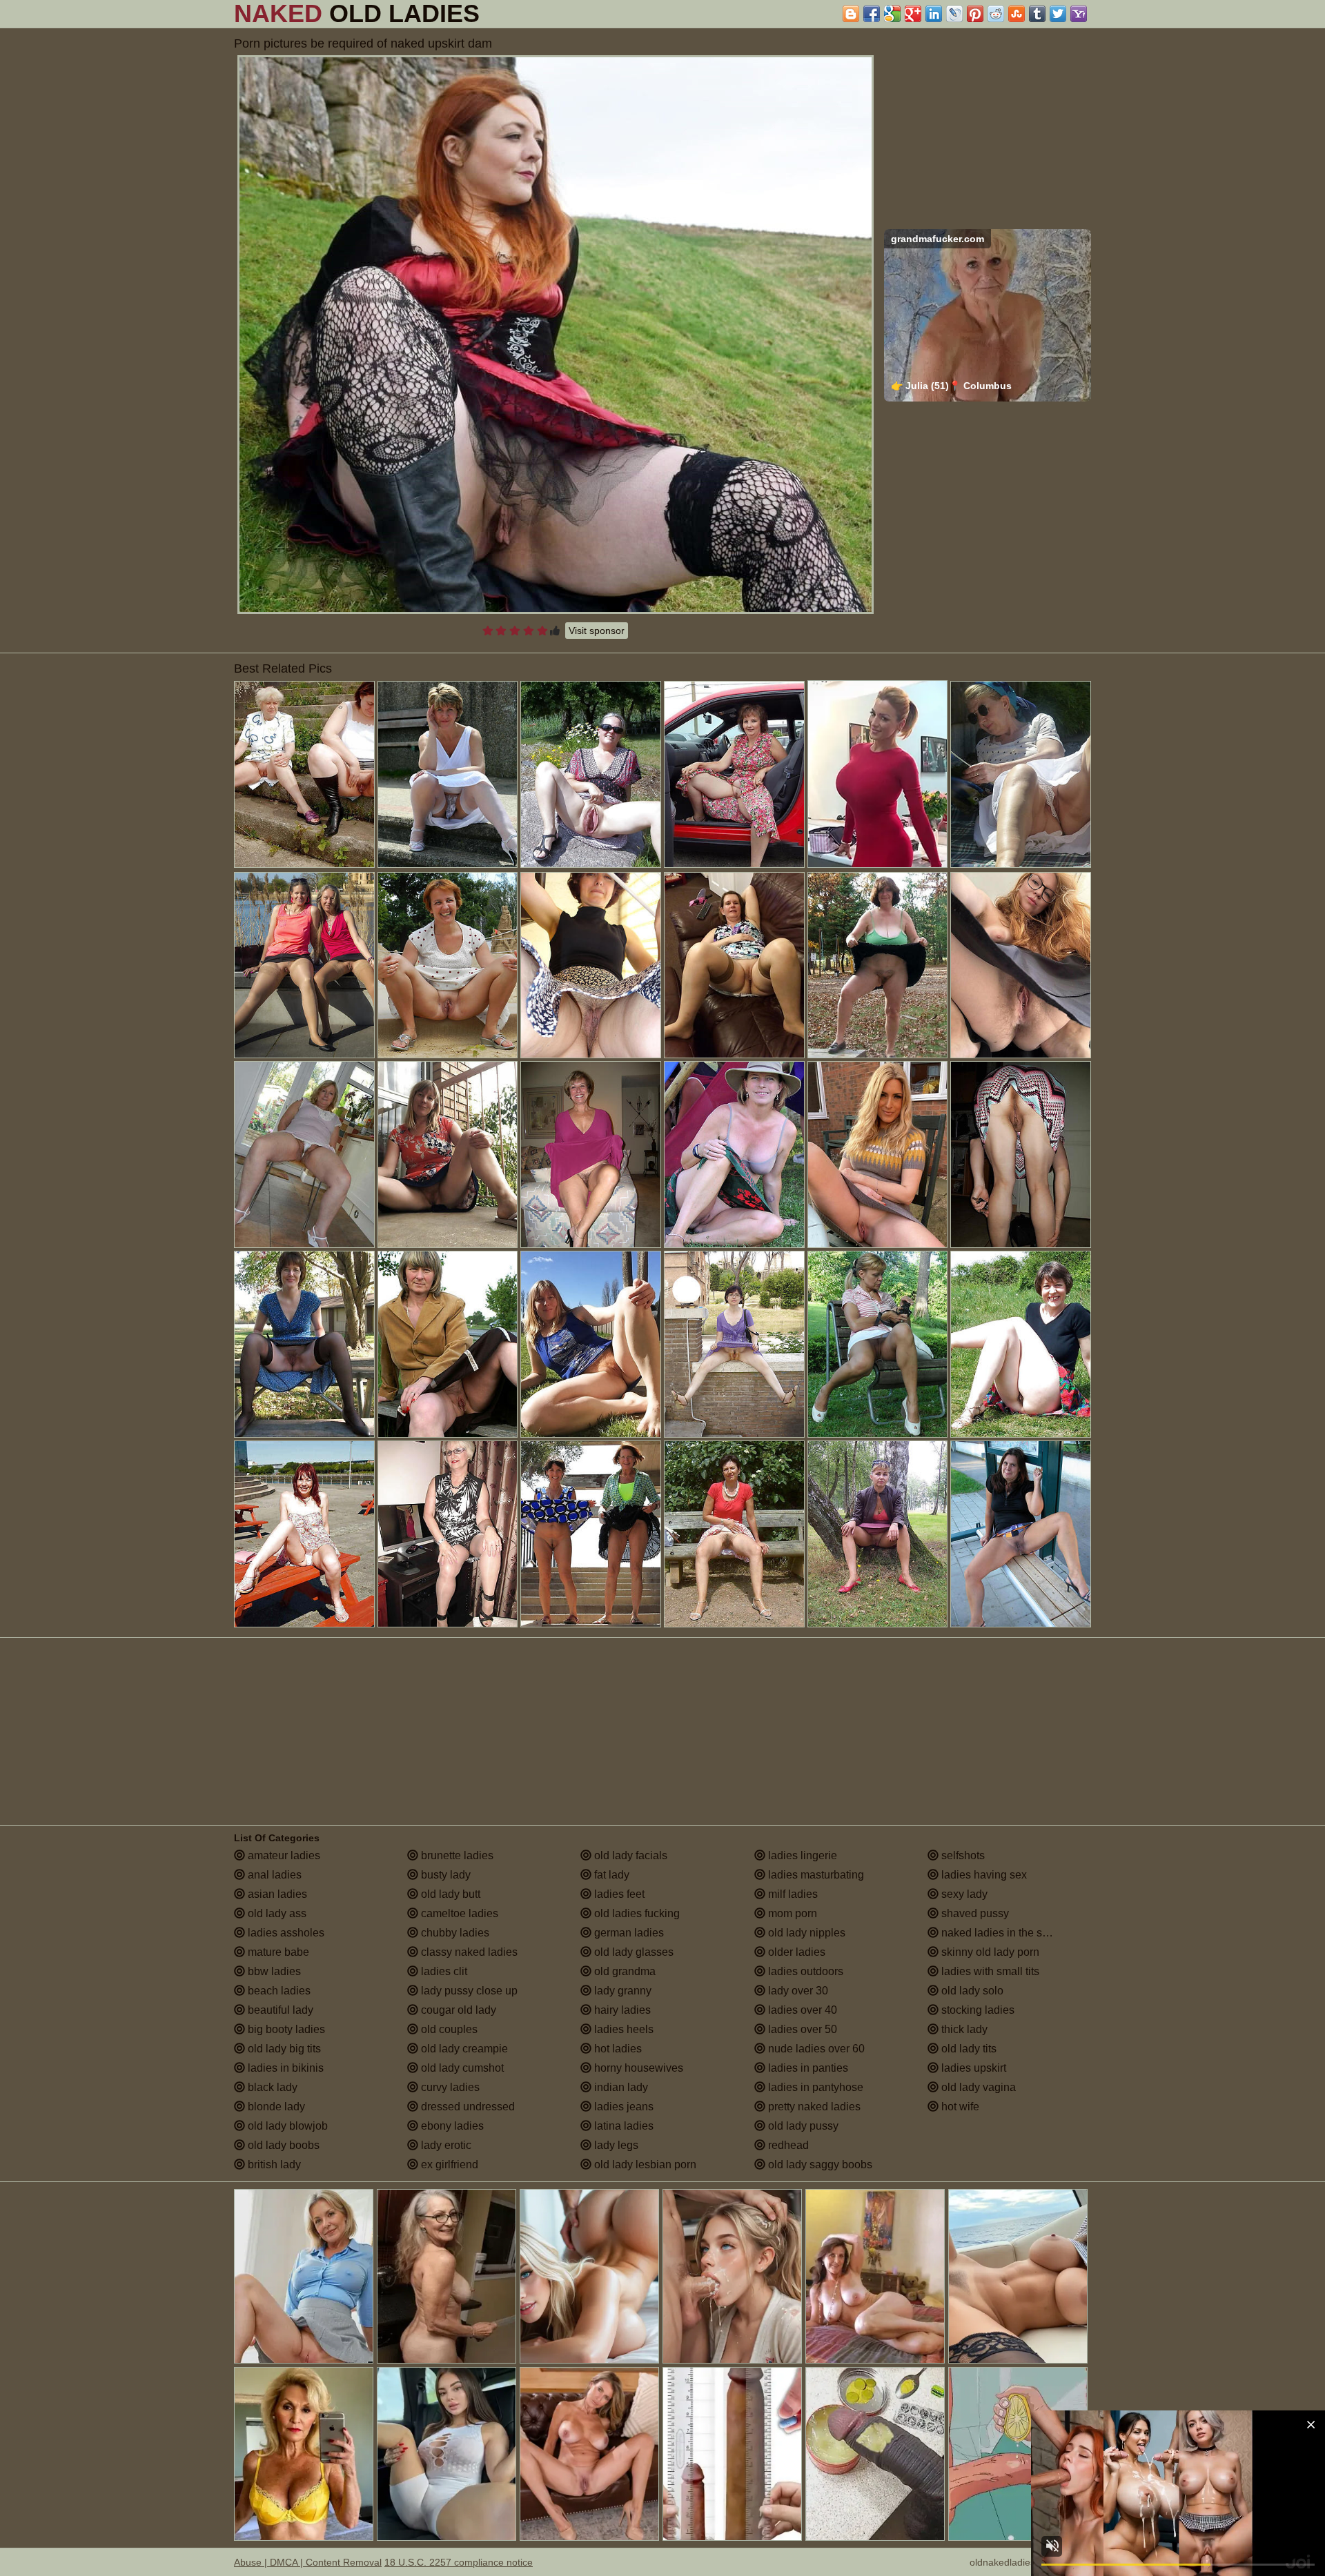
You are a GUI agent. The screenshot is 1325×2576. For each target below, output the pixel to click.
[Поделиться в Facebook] (872, 14)
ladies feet (618, 1894)
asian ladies (276, 1894)
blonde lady (275, 2107)
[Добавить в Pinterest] (975, 14)
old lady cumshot (461, 2068)
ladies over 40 (801, 2010)
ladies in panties (807, 2068)
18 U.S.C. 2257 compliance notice (459, 2562)
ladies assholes (285, 1933)
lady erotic (445, 2145)
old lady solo (971, 1991)
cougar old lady (457, 2010)
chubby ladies (454, 1933)
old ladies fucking (636, 1913)
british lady (273, 2164)
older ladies (795, 1952)
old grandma (624, 1971)
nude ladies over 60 (815, 2049)
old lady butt (449, 1894)
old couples (448, 2029)
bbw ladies (273, 1971)
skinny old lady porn (989, 1952)
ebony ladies (451, 2126)
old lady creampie (463, 2049)
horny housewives (637, 2068)
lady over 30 (797, 1991)
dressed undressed (467, 2107)
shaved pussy (974, 1913)
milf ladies (792, 1894)
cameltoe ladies (458, 1913)
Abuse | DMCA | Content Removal (308, 2562)
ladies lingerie (801, 1855)
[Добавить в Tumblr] (1037, 14)
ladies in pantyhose (814, 2087)
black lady (271, 2087)
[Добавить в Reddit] (996, 14)
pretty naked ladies (813, 2107)
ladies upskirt (972, 2068)
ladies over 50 (801, 2029)
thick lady (963, 2029)
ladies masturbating (815, 1875)
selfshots (962, 1855)
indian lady (620, 2087)
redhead (787, 2145)
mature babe (277, 1952)
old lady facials (629, 1855)
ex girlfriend (448, 2164)
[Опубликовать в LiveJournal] (954, 14)
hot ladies (617, 2049)
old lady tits (968, 2049)
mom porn (791, 1913)
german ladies (628, 1933)
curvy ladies (449, 2087)
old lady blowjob (286, 2126)
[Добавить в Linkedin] (934, 14)
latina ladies (622, 2126)
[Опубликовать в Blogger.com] (851, 14)
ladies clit (443, 1971)
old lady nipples (805, 1933)
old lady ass (276, 1913)
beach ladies (278, 1991)
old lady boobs (282, 2145)
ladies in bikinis (284, 2068)
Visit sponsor (597, 631)
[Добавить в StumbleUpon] (1017, 14)
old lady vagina (977, 2087)
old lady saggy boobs (819, 2164)
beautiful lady (279, 2010)
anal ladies (273, 1875)
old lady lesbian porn (644, 2164)
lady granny (621, 1991)
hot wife (959, 2107)
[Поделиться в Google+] (913, 14)
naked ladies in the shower (1005, 1933)
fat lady (610, 1875)
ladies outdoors (804, 1971)
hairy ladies (621, 2010)
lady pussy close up (468, 1991)
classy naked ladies (468, 1952)
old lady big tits (283, 2049)
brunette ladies (456, 1855)
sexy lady (963, 1894)
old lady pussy (802, 2126)
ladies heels (622, 2029)
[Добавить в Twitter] (1058, 14)
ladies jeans (622, 2107)
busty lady (444, 1875)
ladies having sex (983, 1875)
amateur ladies (283, 1855)
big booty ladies (285, 2029)
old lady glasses (632, 1952)
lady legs (615, 2145)
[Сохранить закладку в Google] (892, 14)
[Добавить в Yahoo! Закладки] (1079, 14)
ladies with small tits (989, 1971)
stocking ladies (976, 2010)
